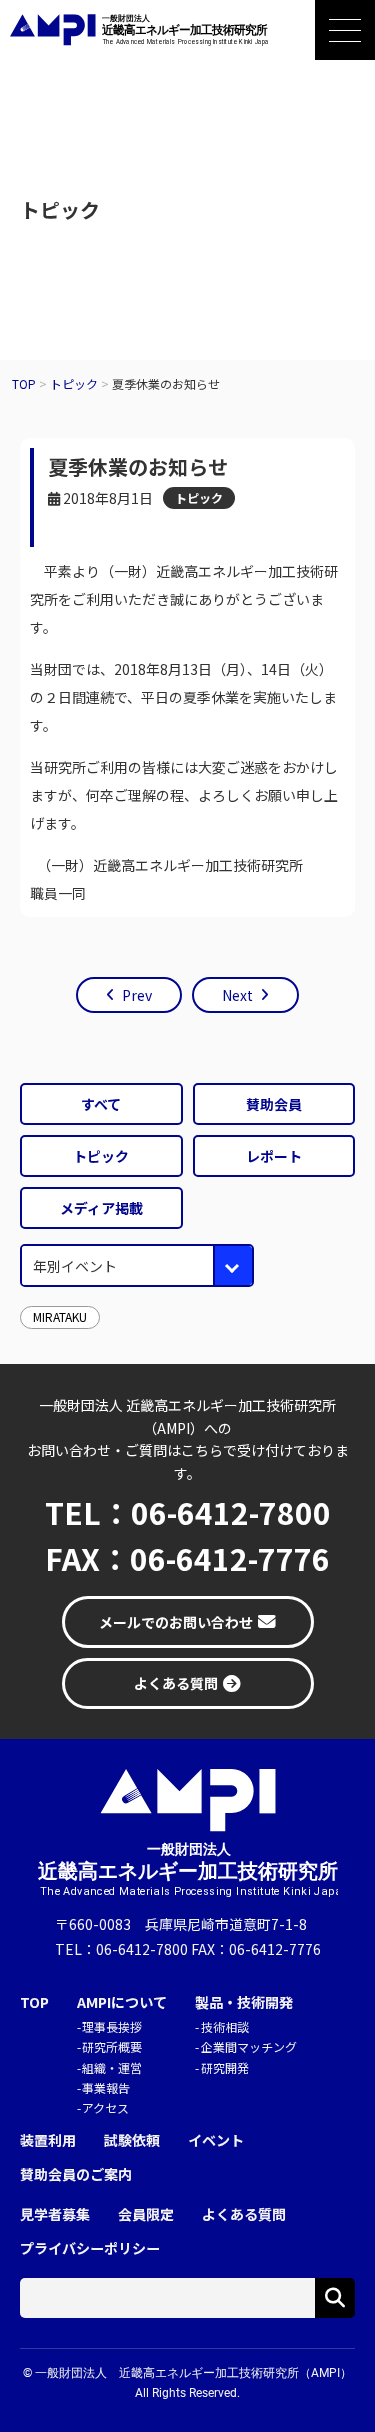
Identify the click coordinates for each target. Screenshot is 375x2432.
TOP (34, 2002)
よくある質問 (244, 2214)
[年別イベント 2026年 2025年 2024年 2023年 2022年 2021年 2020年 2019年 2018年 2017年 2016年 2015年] (137, 1265)
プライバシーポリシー (90, 2248)
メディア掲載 (101, 1208)
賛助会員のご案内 (76, 2174)
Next (237, 995)
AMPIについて (122, 2002)
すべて (101, 1104)
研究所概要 (112, 2046)
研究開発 (225, 2067)
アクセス (105, 2107)
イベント (216, 2140)
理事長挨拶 (112, 2026)
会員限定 (146, 2214)
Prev (137, 995)
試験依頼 (132, 2140)
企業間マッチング (249, 2046)
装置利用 (48, 2140)
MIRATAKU (60, 1316)
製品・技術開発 (244, 2002)
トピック (199, 497)
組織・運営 (112, 2067)
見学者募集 (55, 2214)
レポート (274, 1156)
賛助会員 (274, 1104)
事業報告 (106, 2087)
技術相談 (225, 2026)
